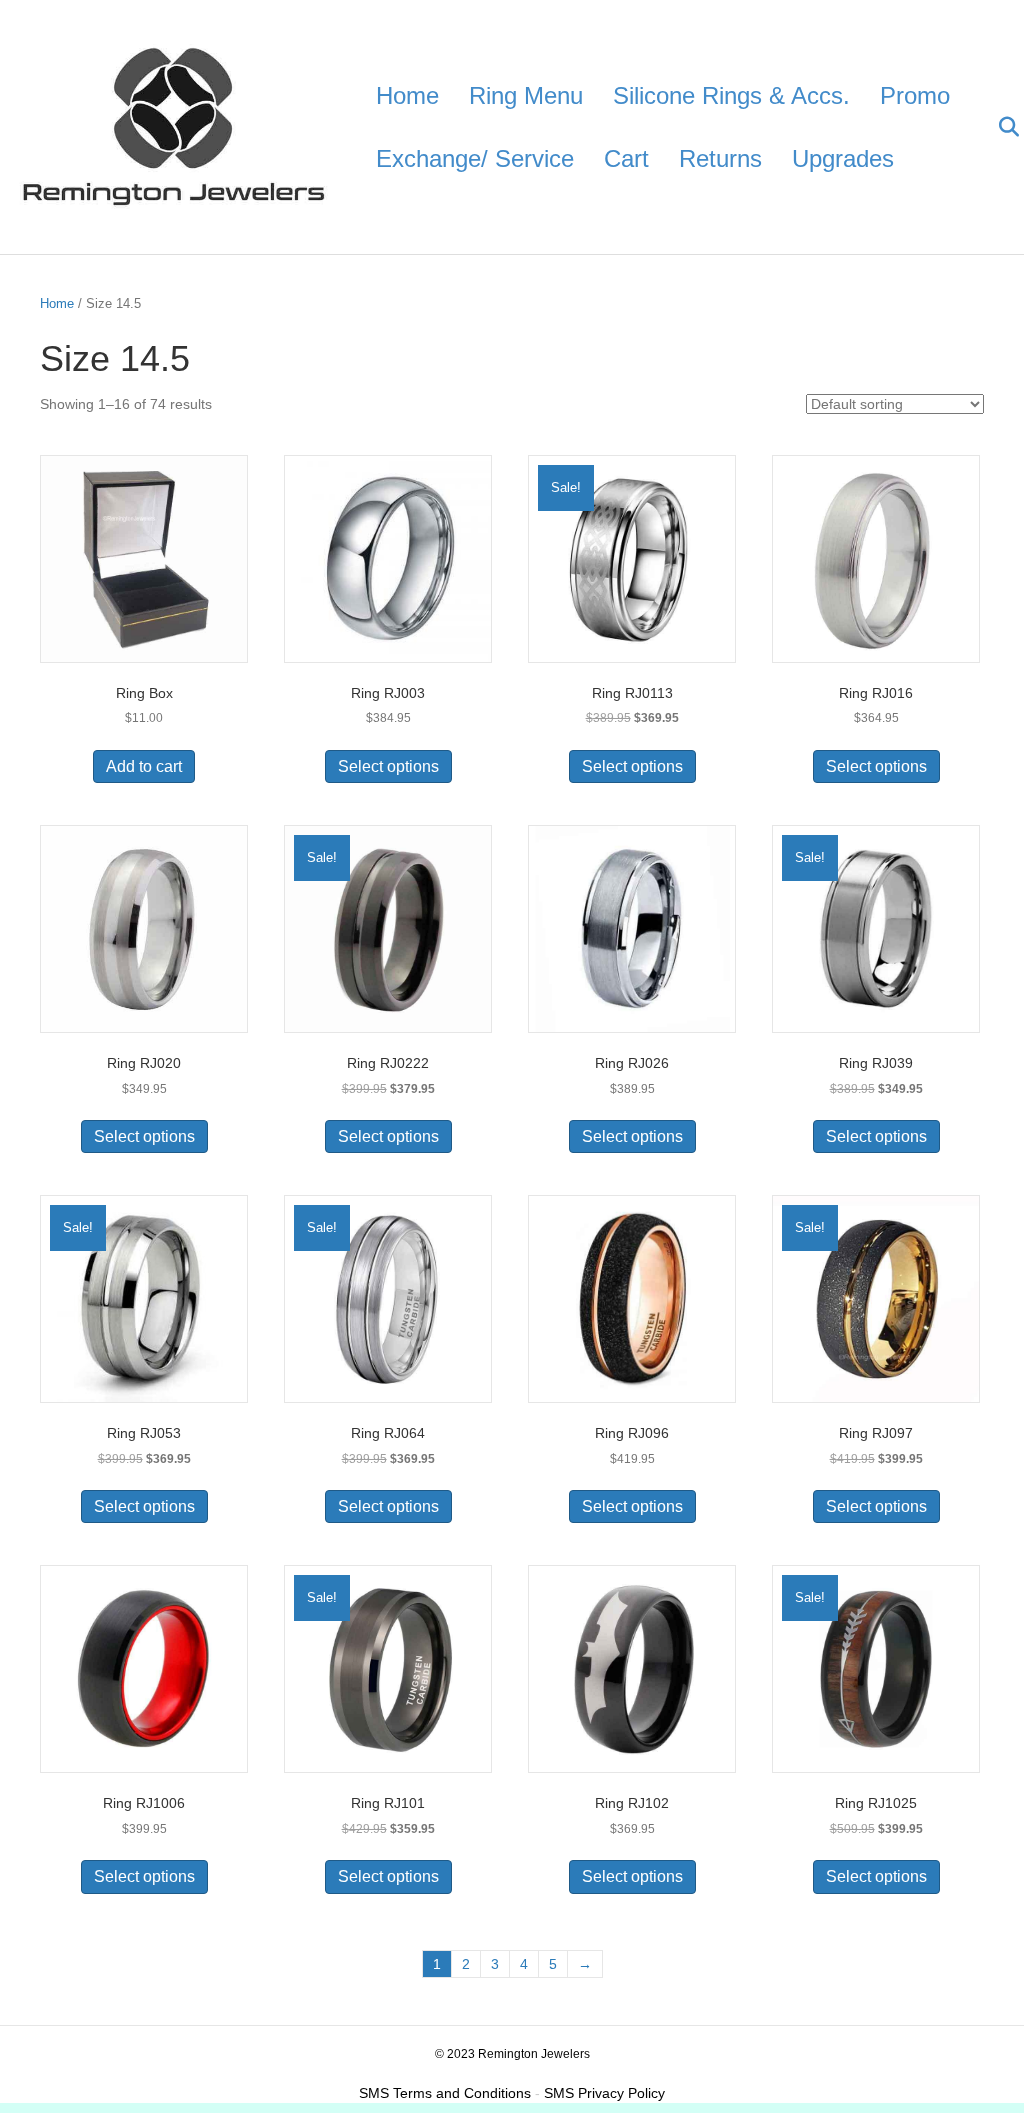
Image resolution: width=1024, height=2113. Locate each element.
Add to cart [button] (144, 766)
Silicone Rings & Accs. (731, 95)
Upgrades (843, 158)
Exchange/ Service (475, 158)
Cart (626, 158)
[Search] (996, 127)
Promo (915, 95)
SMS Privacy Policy (604, 2093)
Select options (388, 766)
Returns (720, 158)
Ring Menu (526, 95)
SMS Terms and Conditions (445, 2093)
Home (407, 95)
